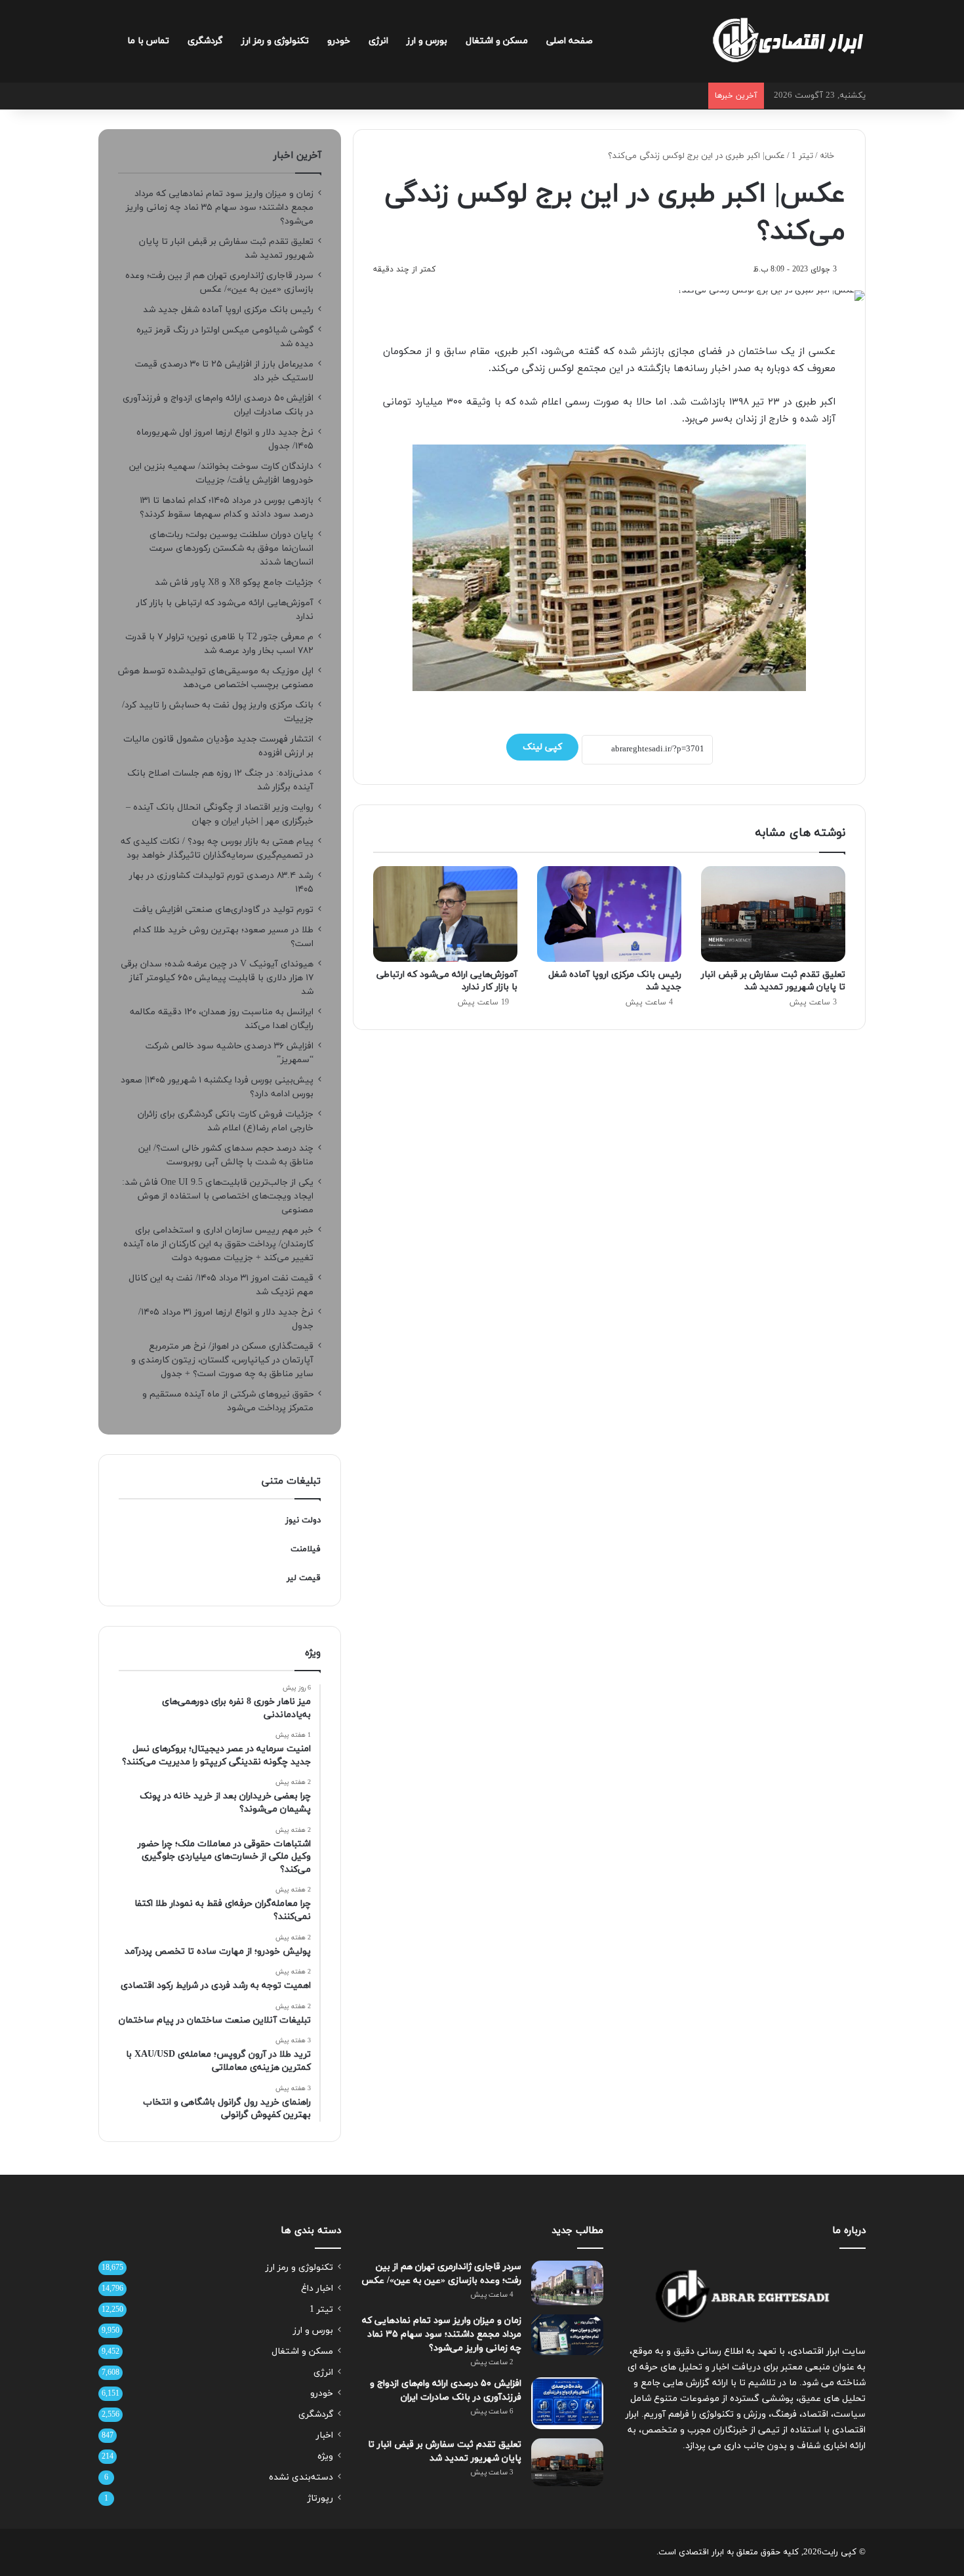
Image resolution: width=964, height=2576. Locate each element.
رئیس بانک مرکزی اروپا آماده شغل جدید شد (228, 310)
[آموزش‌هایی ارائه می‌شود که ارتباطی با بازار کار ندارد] (445, 914)
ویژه (325, 2456)
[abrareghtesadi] (788, 41)
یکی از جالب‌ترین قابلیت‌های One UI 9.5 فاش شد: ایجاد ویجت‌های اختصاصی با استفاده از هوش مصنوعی (218, 1196)
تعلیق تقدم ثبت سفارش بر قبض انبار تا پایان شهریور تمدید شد (773, 981)
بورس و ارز (427, 41)
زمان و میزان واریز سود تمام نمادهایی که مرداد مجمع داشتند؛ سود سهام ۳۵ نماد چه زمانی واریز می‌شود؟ (220, 208)
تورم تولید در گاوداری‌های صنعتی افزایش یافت (223, 910)
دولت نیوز (303, 1520)
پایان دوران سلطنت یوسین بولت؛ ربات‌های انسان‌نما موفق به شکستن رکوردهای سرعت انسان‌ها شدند (231, 548)
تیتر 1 (802, 156)
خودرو (339, 41)
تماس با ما (148, 41)
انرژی (378, 41)
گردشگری (205, 41)
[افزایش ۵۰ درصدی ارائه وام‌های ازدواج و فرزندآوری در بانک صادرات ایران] (567, 2403)
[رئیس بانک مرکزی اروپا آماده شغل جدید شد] (609, 914)
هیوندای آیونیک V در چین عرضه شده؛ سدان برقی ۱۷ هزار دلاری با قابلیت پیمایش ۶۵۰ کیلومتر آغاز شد (217, 978)
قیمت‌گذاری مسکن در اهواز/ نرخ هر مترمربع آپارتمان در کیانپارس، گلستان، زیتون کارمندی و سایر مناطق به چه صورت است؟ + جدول (222, 1360)
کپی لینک (542, 747)
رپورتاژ (320, 2498)
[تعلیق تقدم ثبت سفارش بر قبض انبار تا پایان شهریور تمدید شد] (773, 914)
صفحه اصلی (570, 41)
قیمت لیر (304, 1578)
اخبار (325, 2435)
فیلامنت (306, 1549)
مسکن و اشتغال (497, 41)
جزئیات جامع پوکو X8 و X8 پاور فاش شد (234, 583)
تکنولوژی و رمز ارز (275, 41)
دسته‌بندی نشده (301, 2477)
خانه (828, 156)
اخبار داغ (317, 2289)
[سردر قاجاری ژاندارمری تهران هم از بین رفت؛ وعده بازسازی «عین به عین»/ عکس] (567, 2283)
